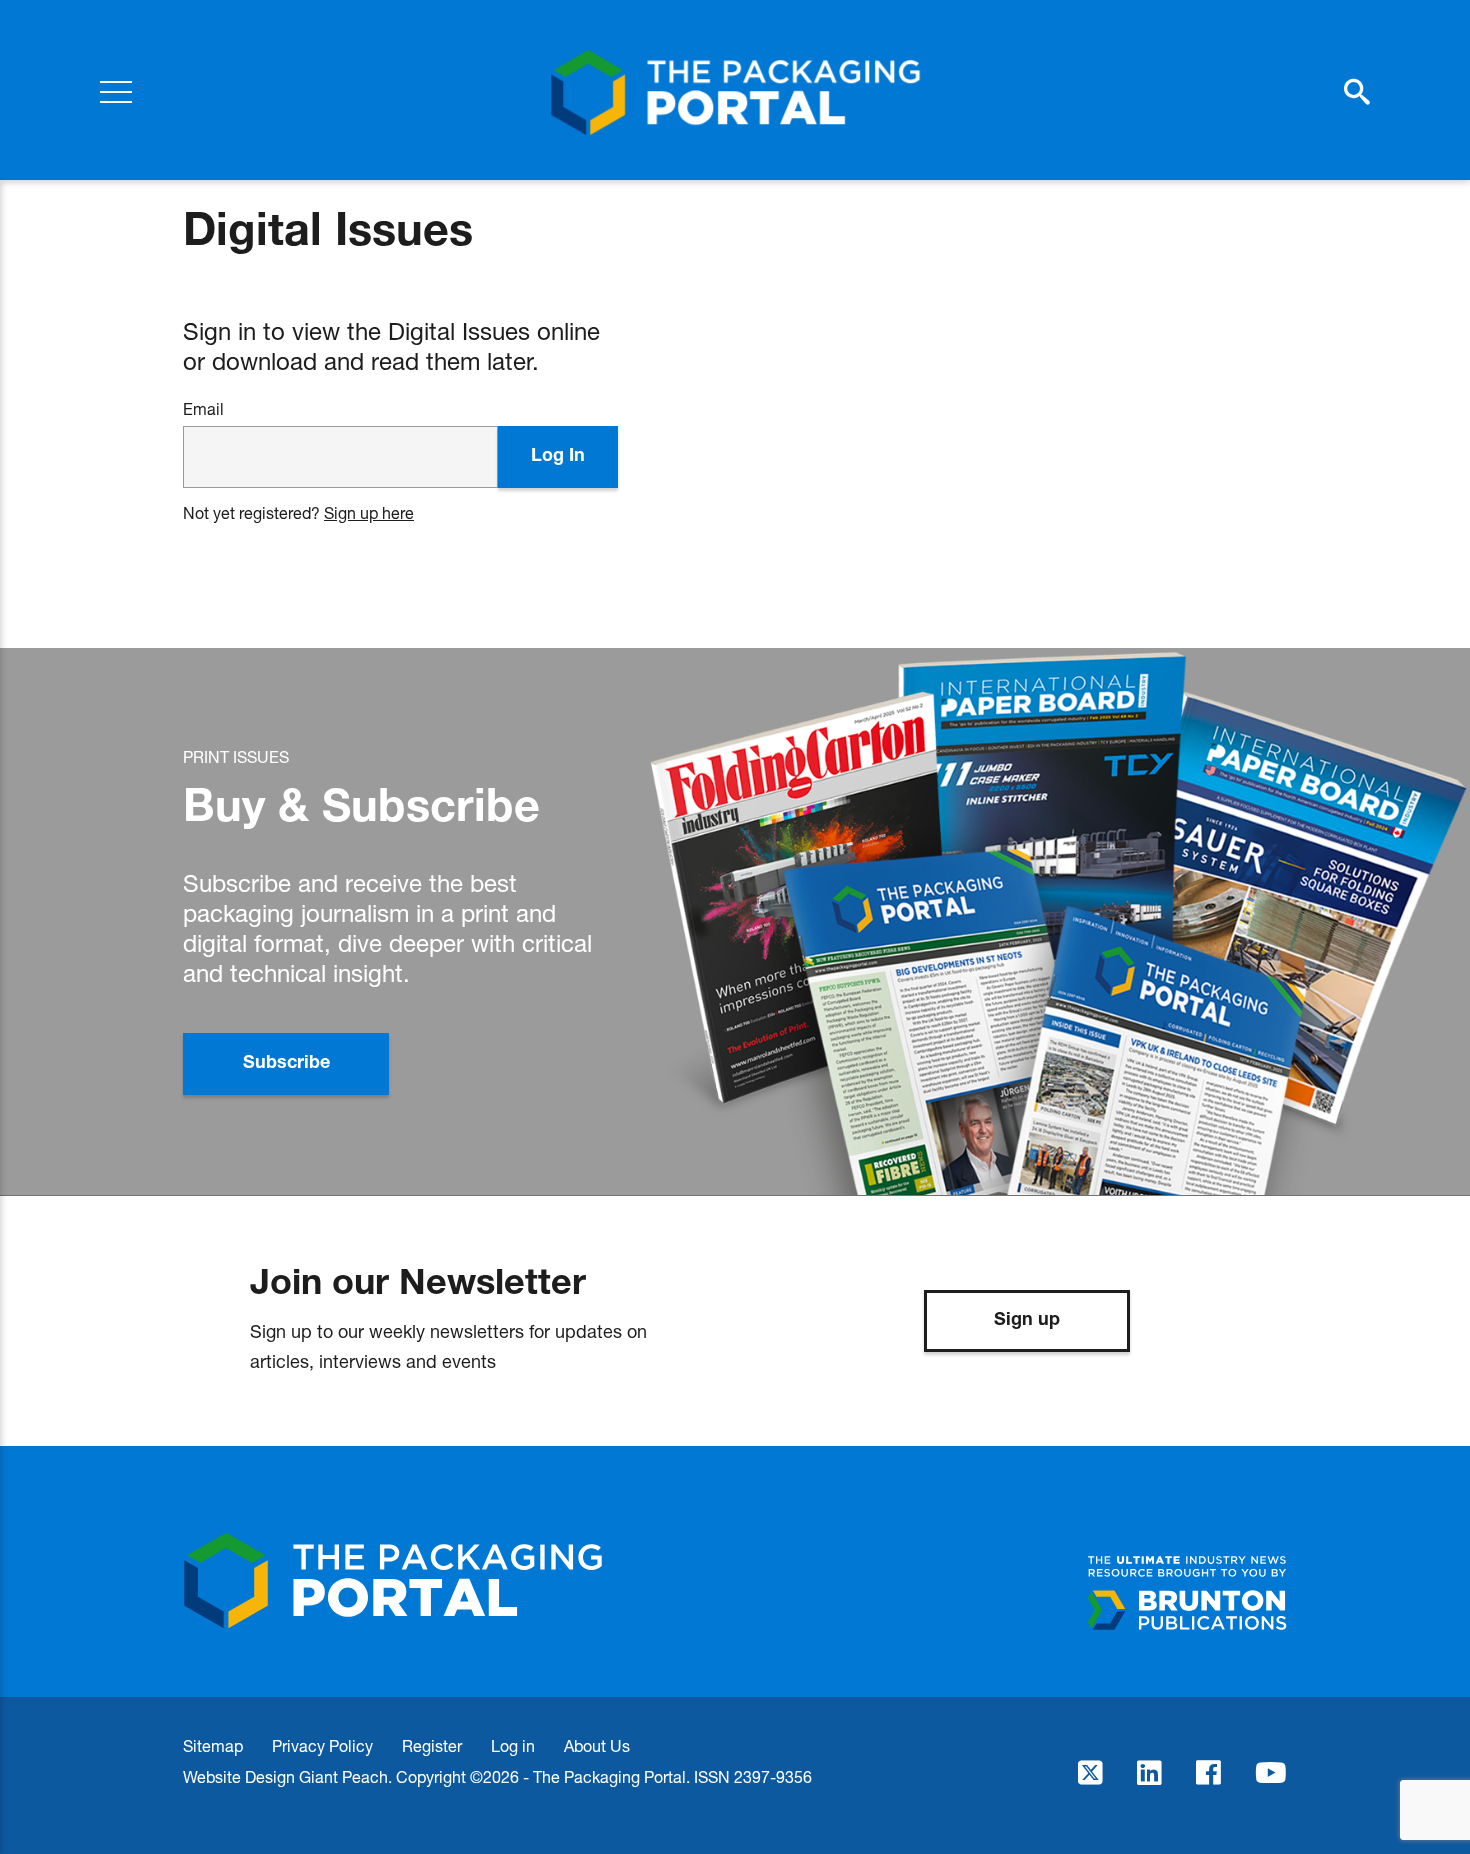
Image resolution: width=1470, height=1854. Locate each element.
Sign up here (369, 512)
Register (432, 1745)
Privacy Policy (322, 1745)
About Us (597, 1745)
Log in (513, 1745)
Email (203, 409)
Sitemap (213, 1745)
